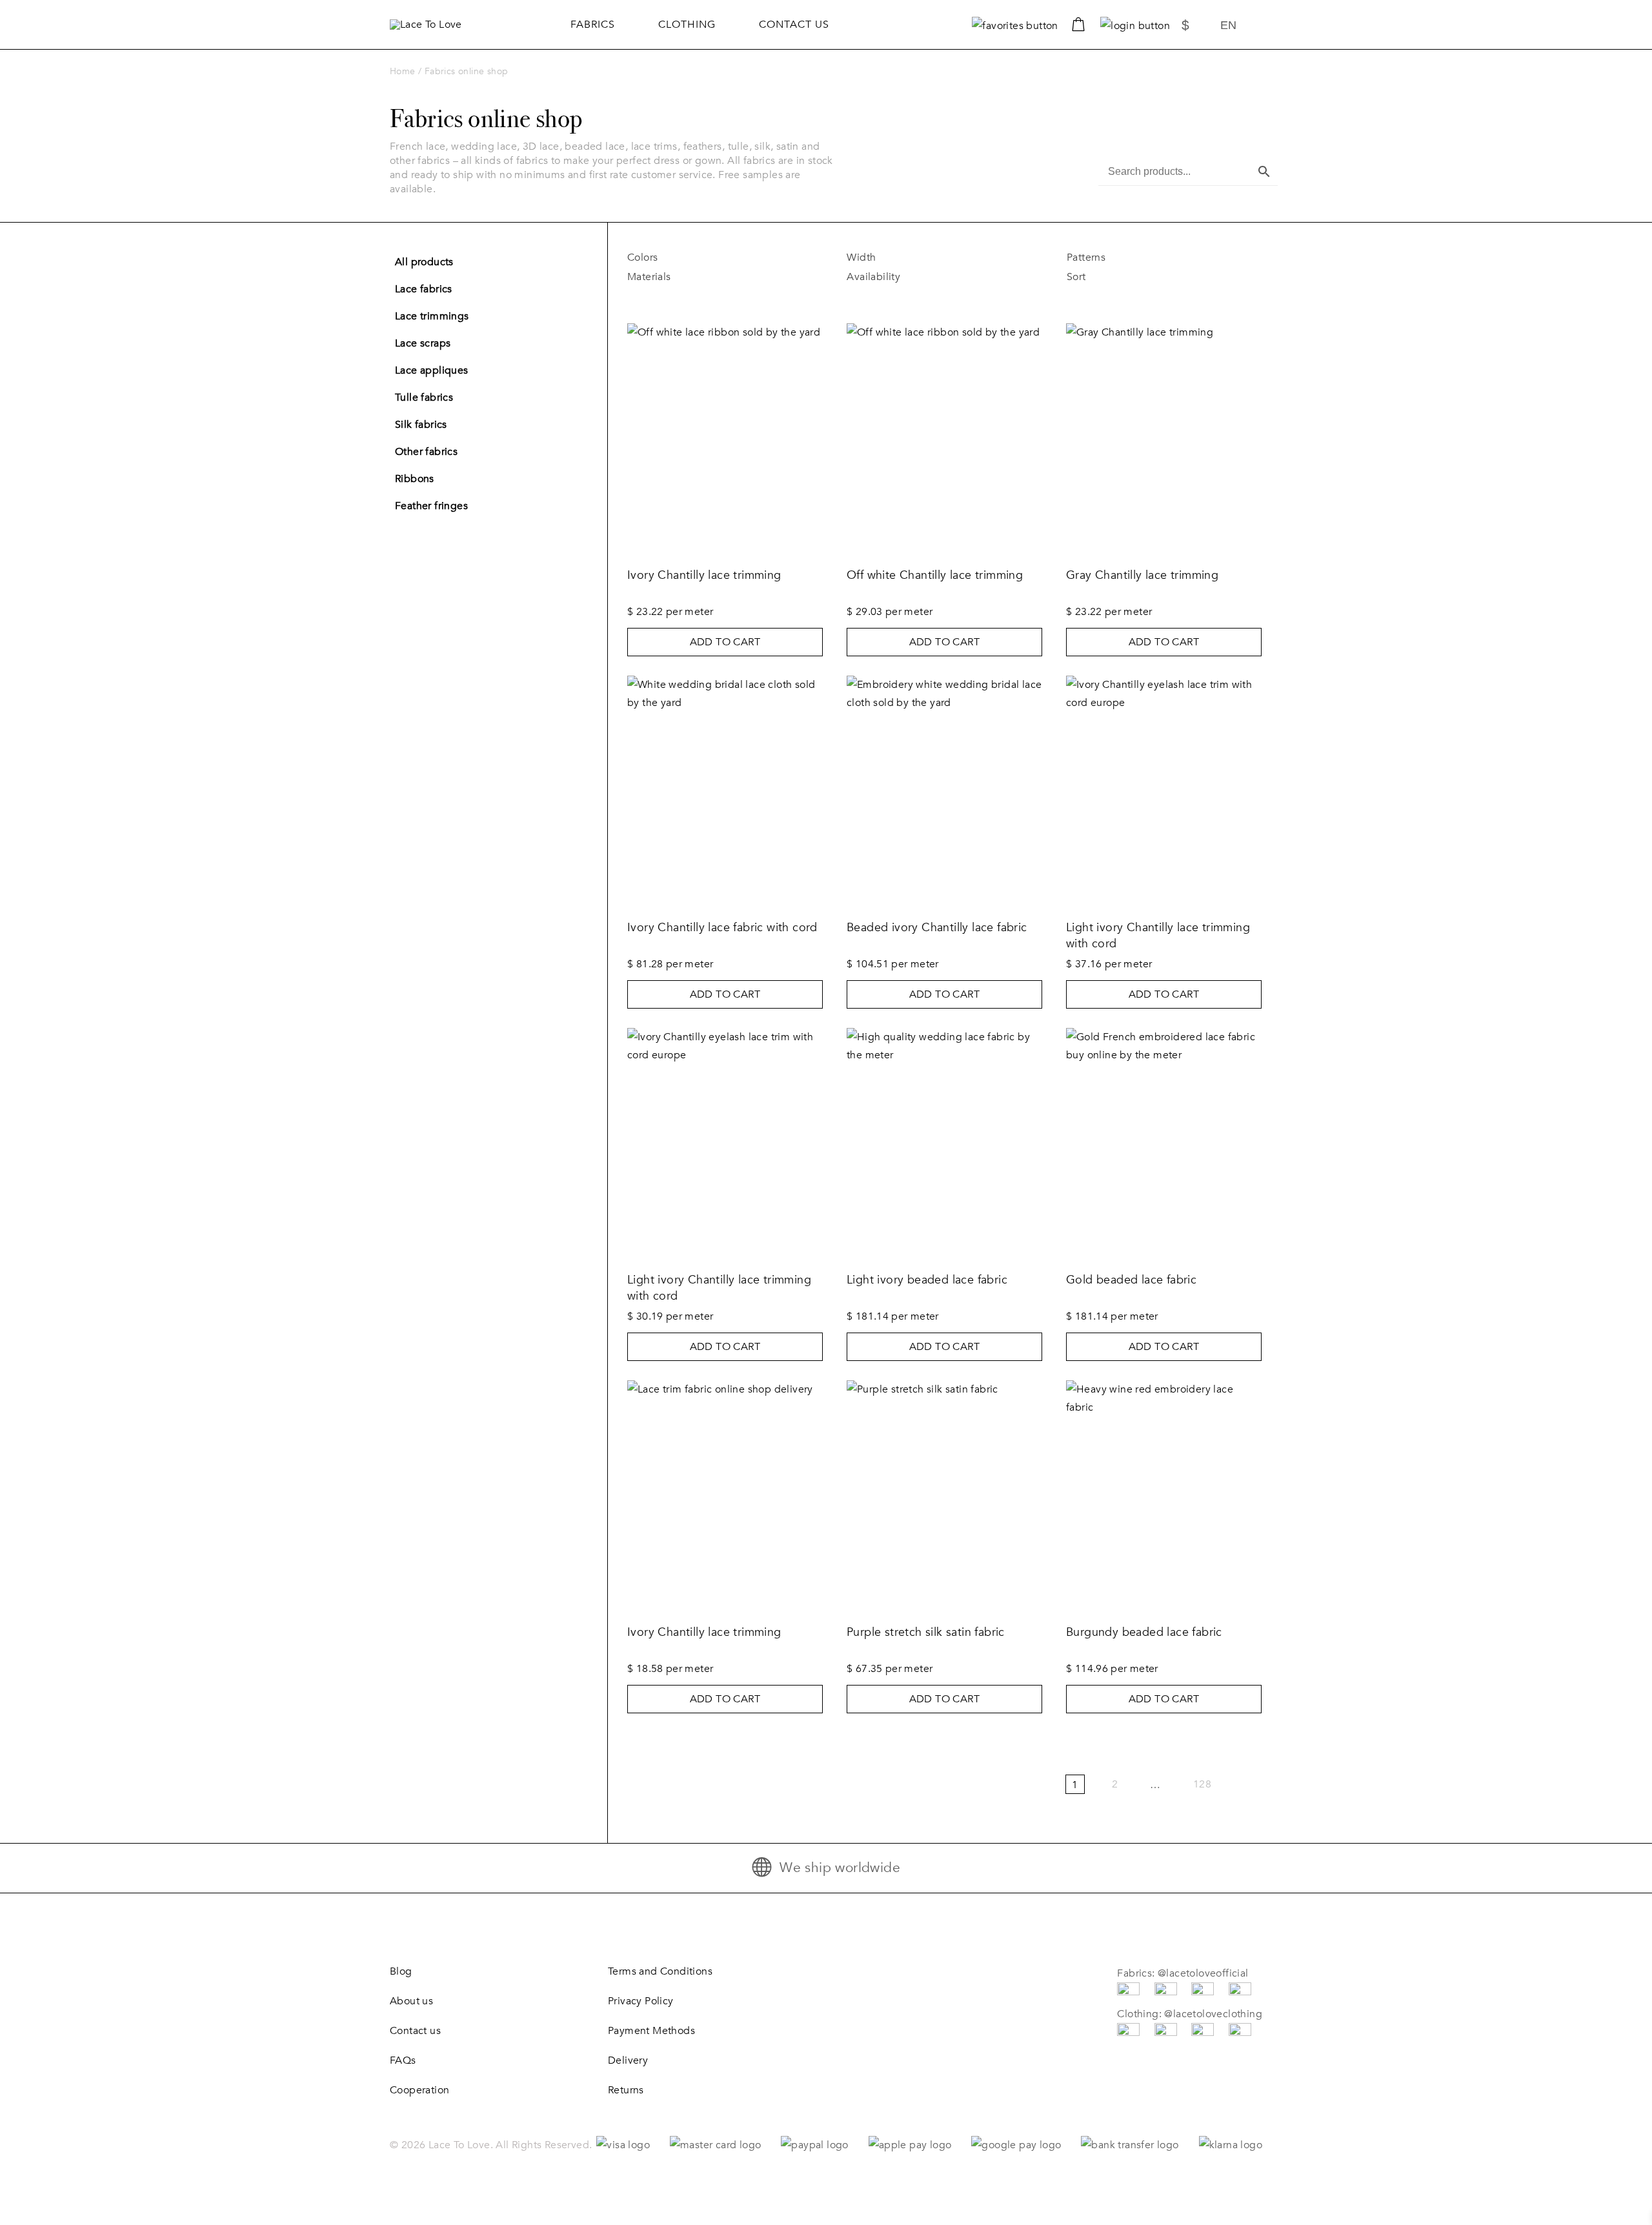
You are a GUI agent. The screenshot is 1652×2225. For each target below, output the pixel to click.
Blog (401, 1971)
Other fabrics (426, 452)
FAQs (403, 2060)
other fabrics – (425, 161)
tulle (739, 146)
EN (1228, 25)
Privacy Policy (641, 2001)
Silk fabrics (421, 425)
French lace (418, 146)
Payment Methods (651, 2031)
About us (411, 2001)
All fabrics (751, 161)
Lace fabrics (424, 289)
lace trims (654, 146)
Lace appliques (432, 370)
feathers (703, 146)
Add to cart (725, 642)
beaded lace (595, 146)
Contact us (794, 25)
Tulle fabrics (424, 398)
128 (1202, 1784)
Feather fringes (431, 506)
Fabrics (593, 25)
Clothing (687, 25)
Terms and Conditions (660, 1971)
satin (788, 146)
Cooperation (419, 2090)
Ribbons (415, 479)
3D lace (541, 146)
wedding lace (484, 146)
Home (403, 71)
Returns (626, 2090)
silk (762, 146)
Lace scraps (423, 343)
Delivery (628, 2060)
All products (424, 262)
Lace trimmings (432, 316)
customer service (672, 175)
